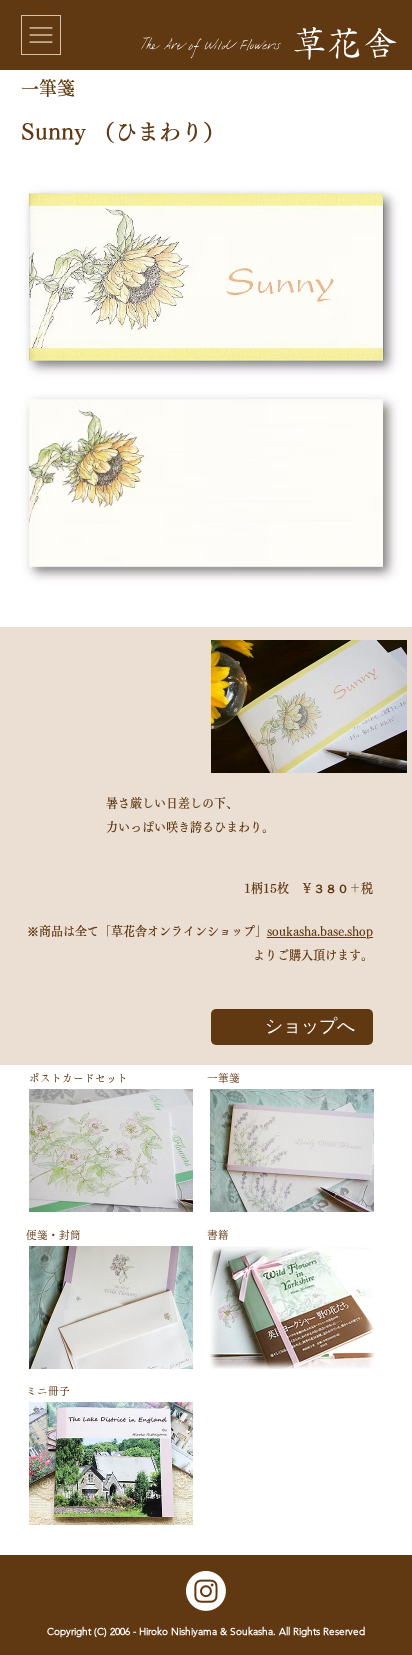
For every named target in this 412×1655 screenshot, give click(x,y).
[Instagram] (206, 1591)
